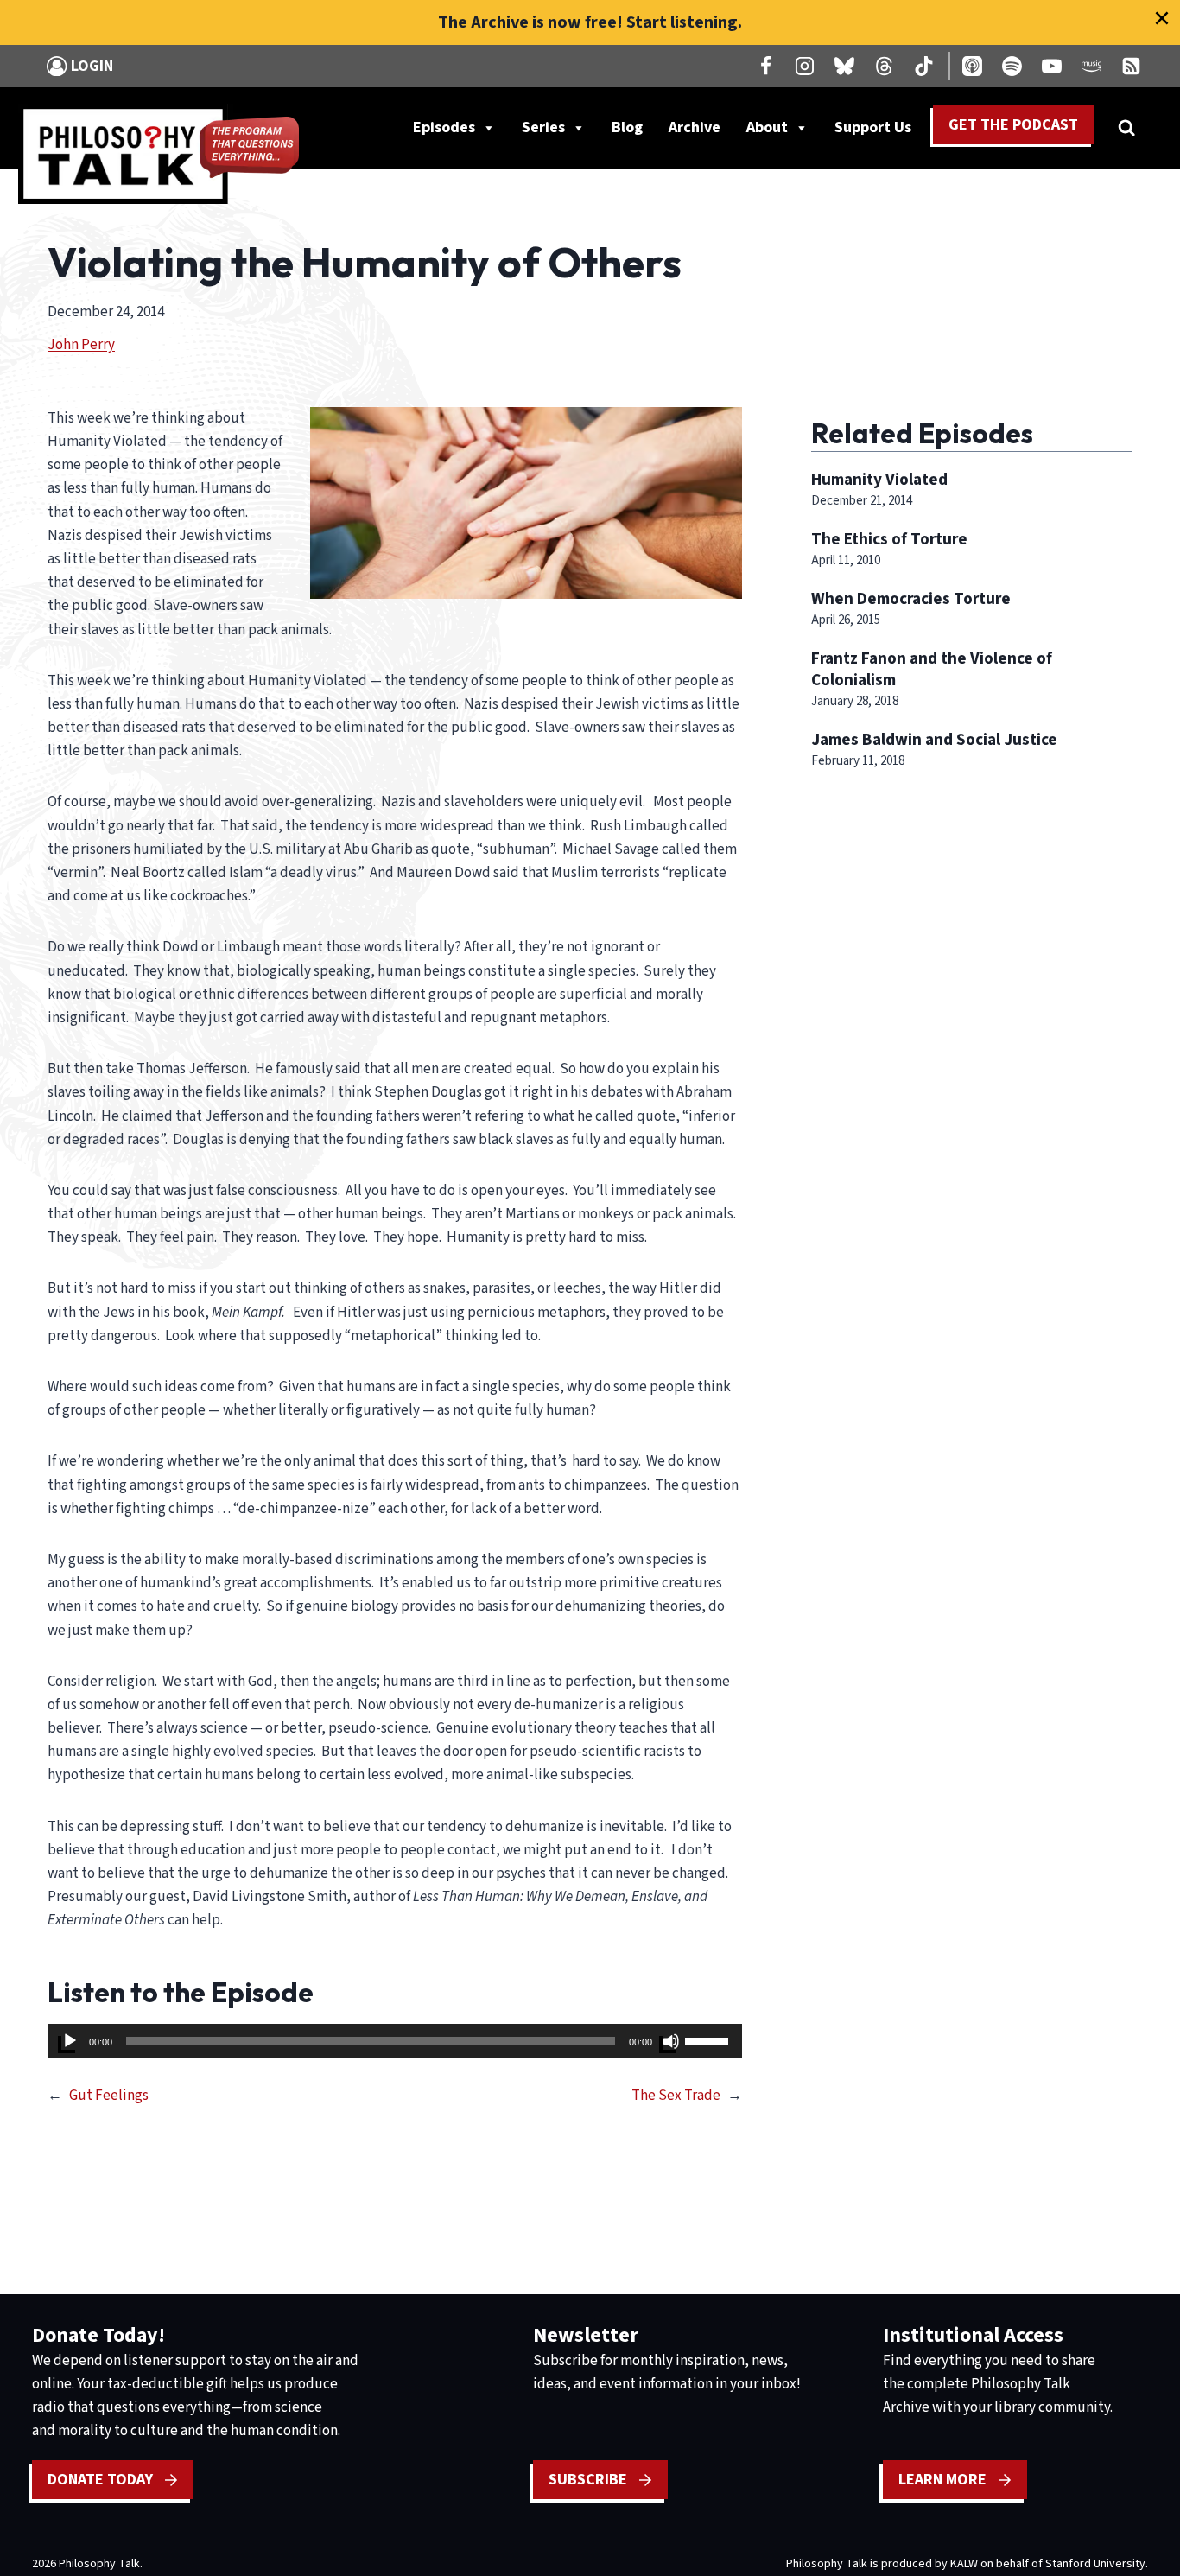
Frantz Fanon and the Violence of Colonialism (932, 669)
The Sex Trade (676, 2096)
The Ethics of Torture (889, 539)
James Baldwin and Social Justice (934, 740)
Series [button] (543, 127)
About (767, 127)
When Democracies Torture (911, 599)
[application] (395, 2041)
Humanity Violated (879, 480)
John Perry (81, 345)
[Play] (70, 2041)
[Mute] (671, 2041)
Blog (627, 127)
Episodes (444, 127)
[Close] (1162, 18)
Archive (695, 127)
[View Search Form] (1126, 128)
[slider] (709, 2039)
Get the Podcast (1013, 125)
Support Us (879, 131)
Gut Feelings (109, 2096)
